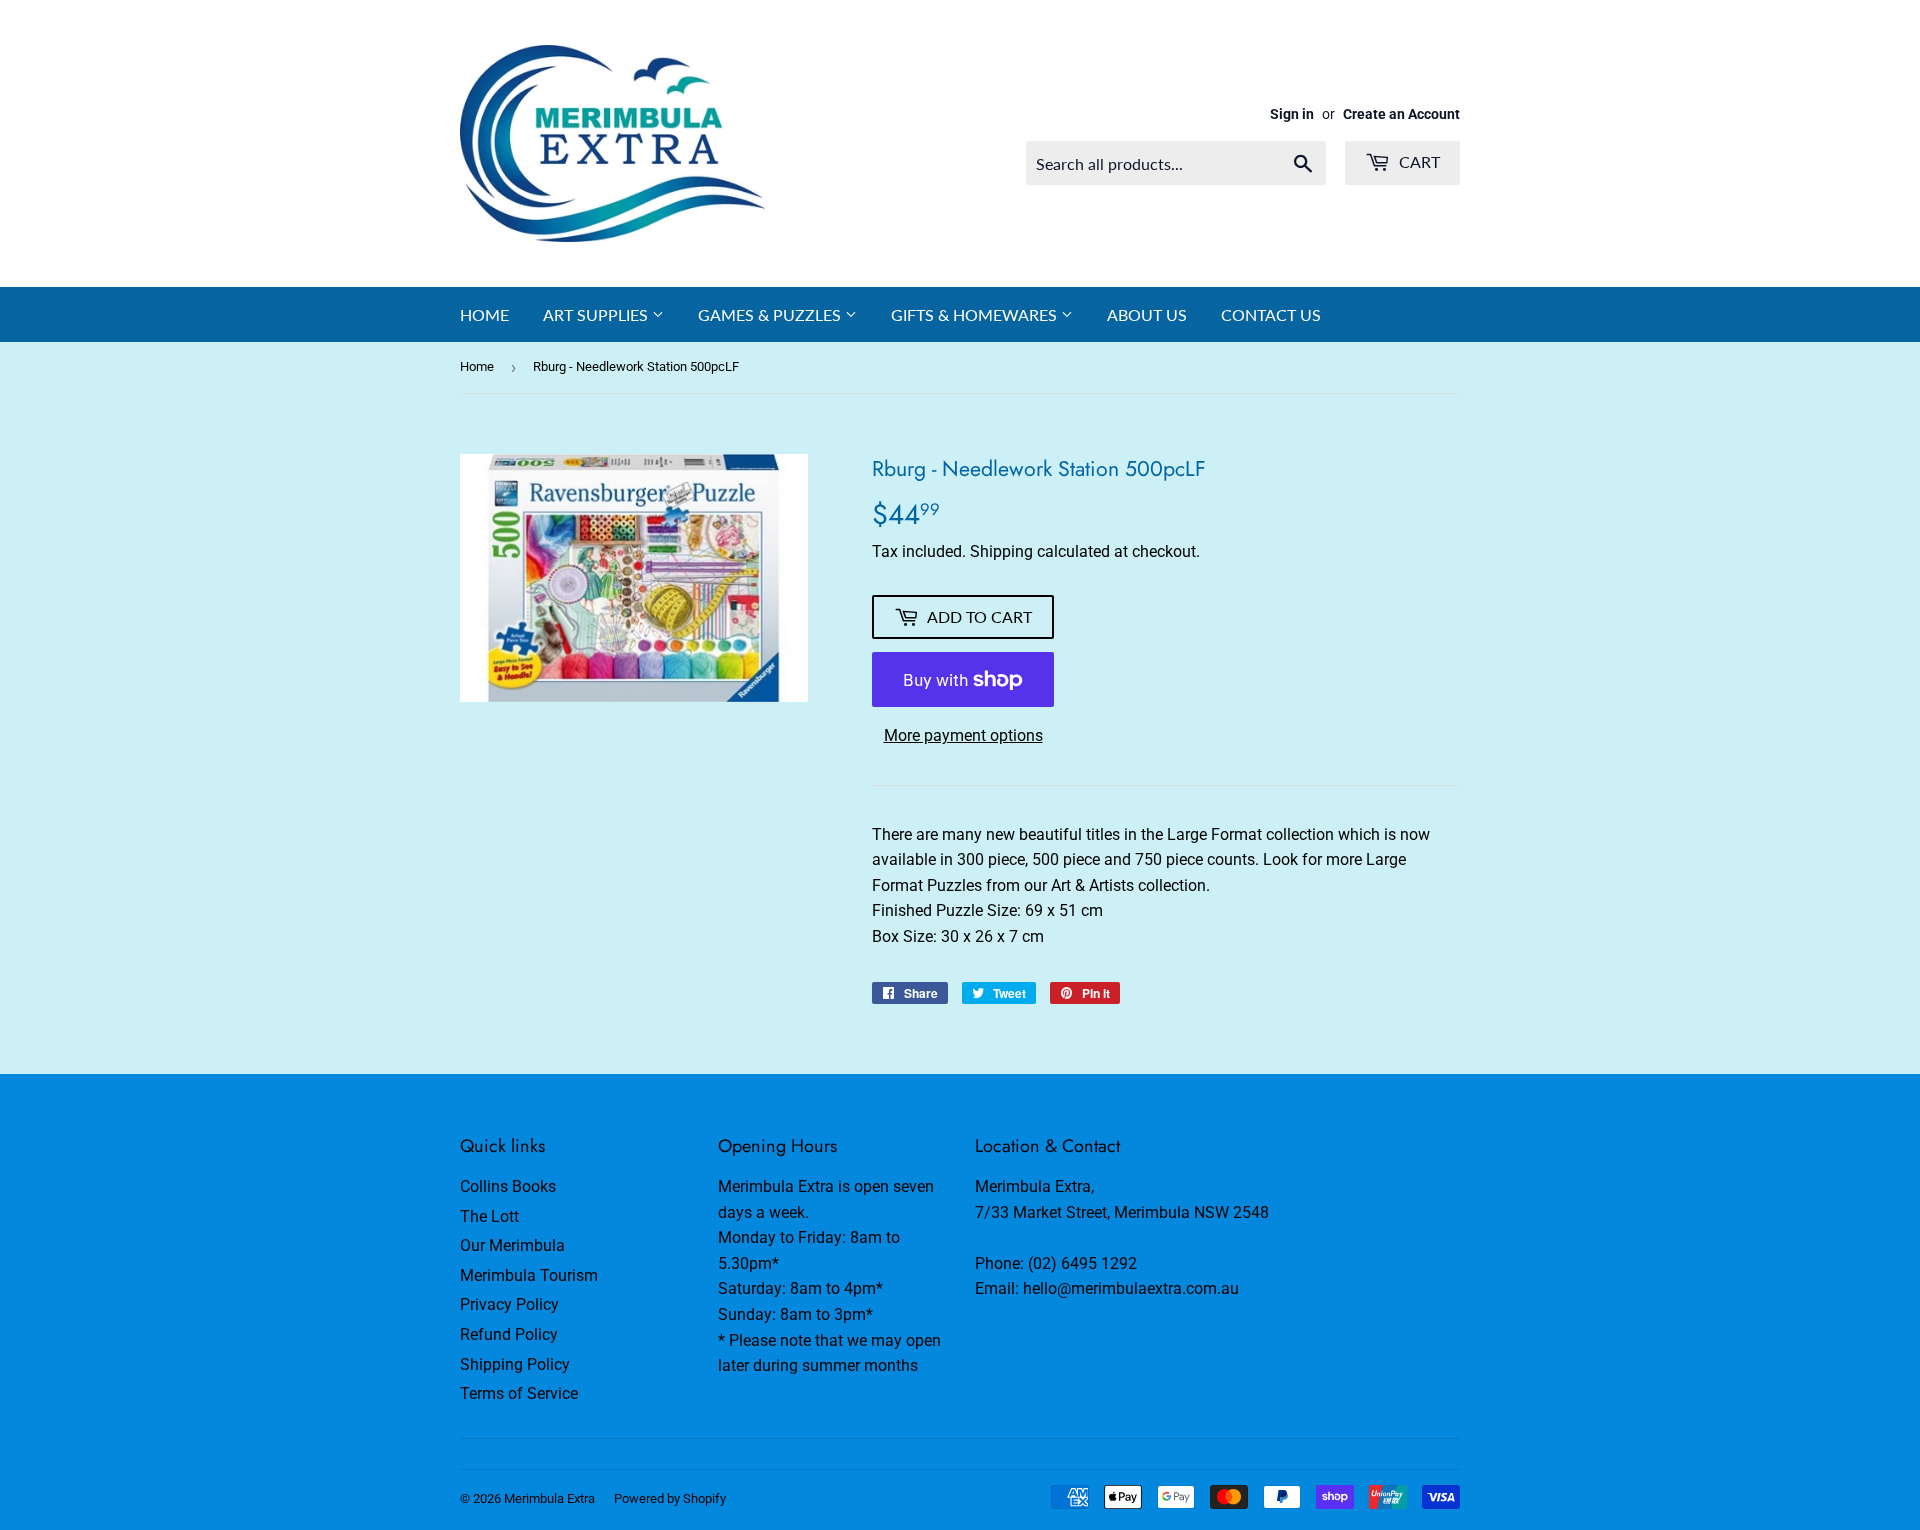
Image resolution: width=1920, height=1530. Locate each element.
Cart (1417, 161)
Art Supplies (597, 314)
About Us (1147, 314)
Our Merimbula (512, 1245)
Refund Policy (509, 1334)
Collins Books (508, 1186)
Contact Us (1271, 314)
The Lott (489, 1216)
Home (484, 314)
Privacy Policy (509, 1304)
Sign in (1292, 114)
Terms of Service (519, 1393)
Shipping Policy (515, 1364)
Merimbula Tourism (529, 1275)
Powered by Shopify (670, 1498)
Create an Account (1401, 114)
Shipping (1001, 551)
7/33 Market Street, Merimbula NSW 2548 (1122, 1212)
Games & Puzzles (771, 314)
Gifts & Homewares (976, 314)
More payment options (963, 735)
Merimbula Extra (549, 1498)
